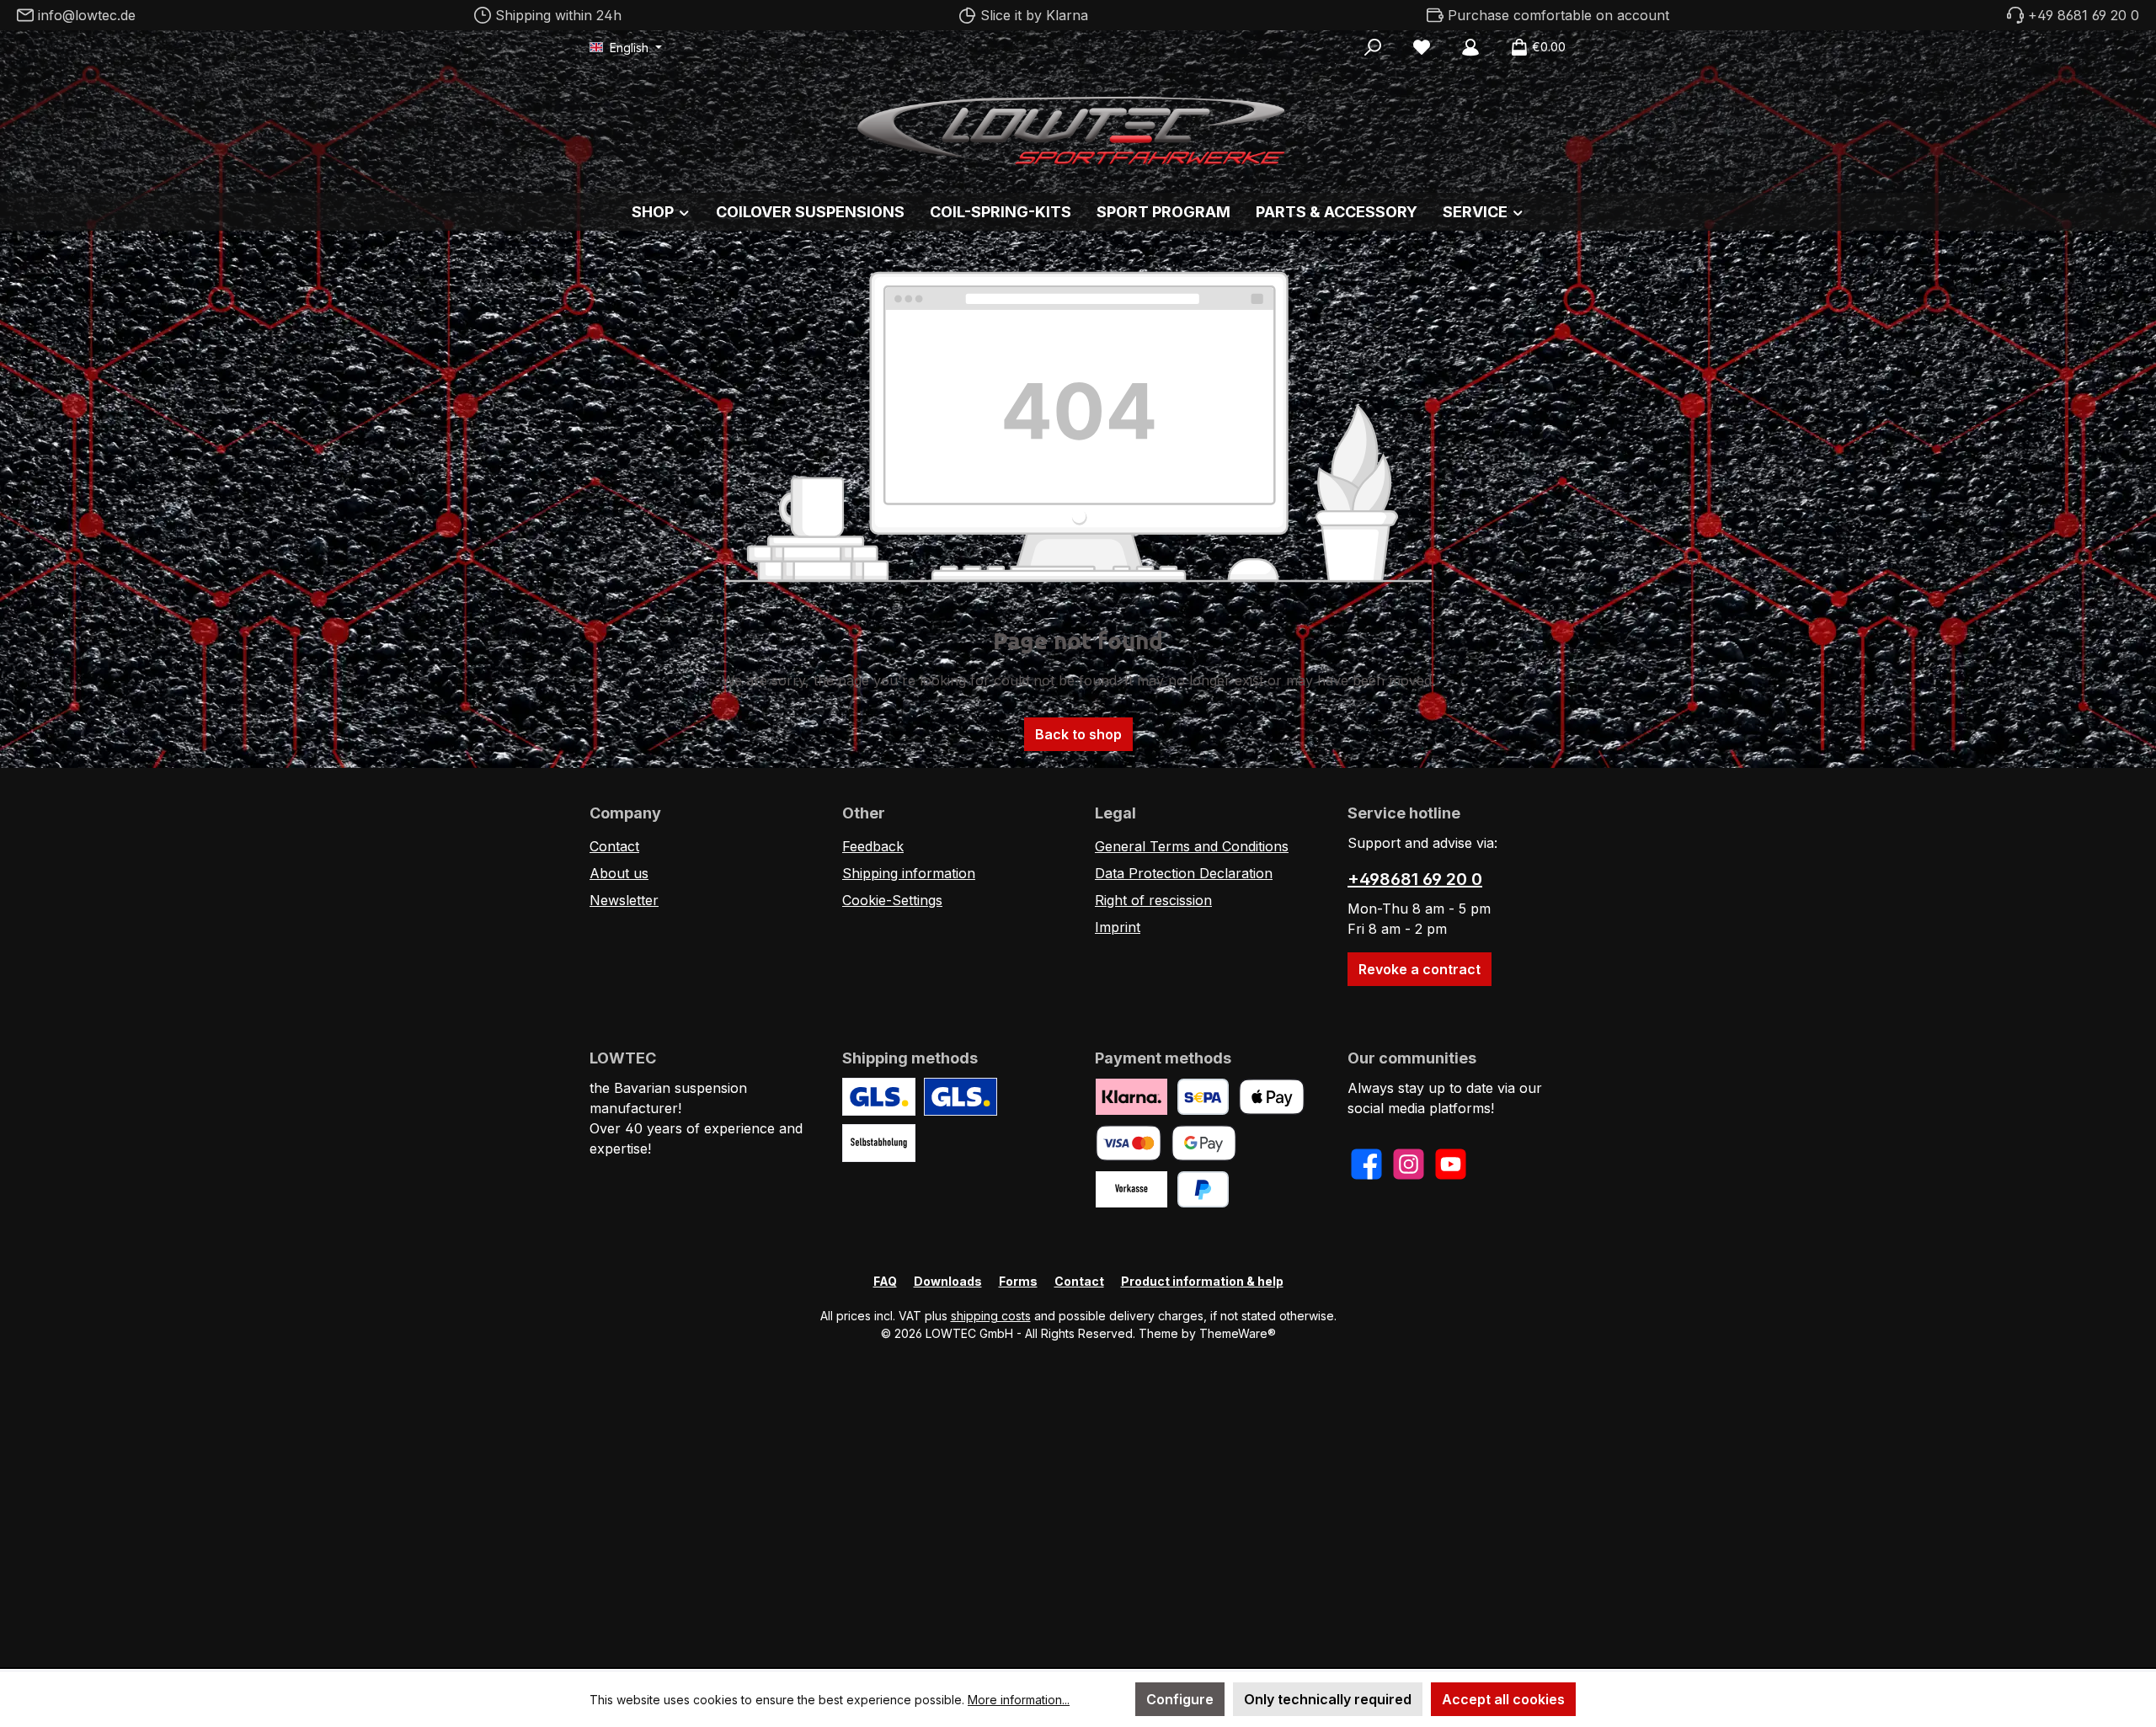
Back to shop (1078, 734)
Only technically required (1328, 1699)
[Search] (1373, 47)
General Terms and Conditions (1192, 846)
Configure (1180, 1699)
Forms (1018, 1281)
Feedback (873, 846)
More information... (1019, 1700)
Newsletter (624, 900)
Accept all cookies (1503, 1699)
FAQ (885, 1281)
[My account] (1470, 47)
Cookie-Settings (892, 900)
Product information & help (1202, 1281)
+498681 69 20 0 (1415, 879)
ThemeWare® (1238, 1333)
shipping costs (991, 1316)
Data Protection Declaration (1184, 873)
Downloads (948, 1281)
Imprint (1118, 927)
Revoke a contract (1420, 969)
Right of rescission (1153, 900)
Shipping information (909, 873)
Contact (614, 846)
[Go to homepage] (1078, 126)
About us (619, 873)
